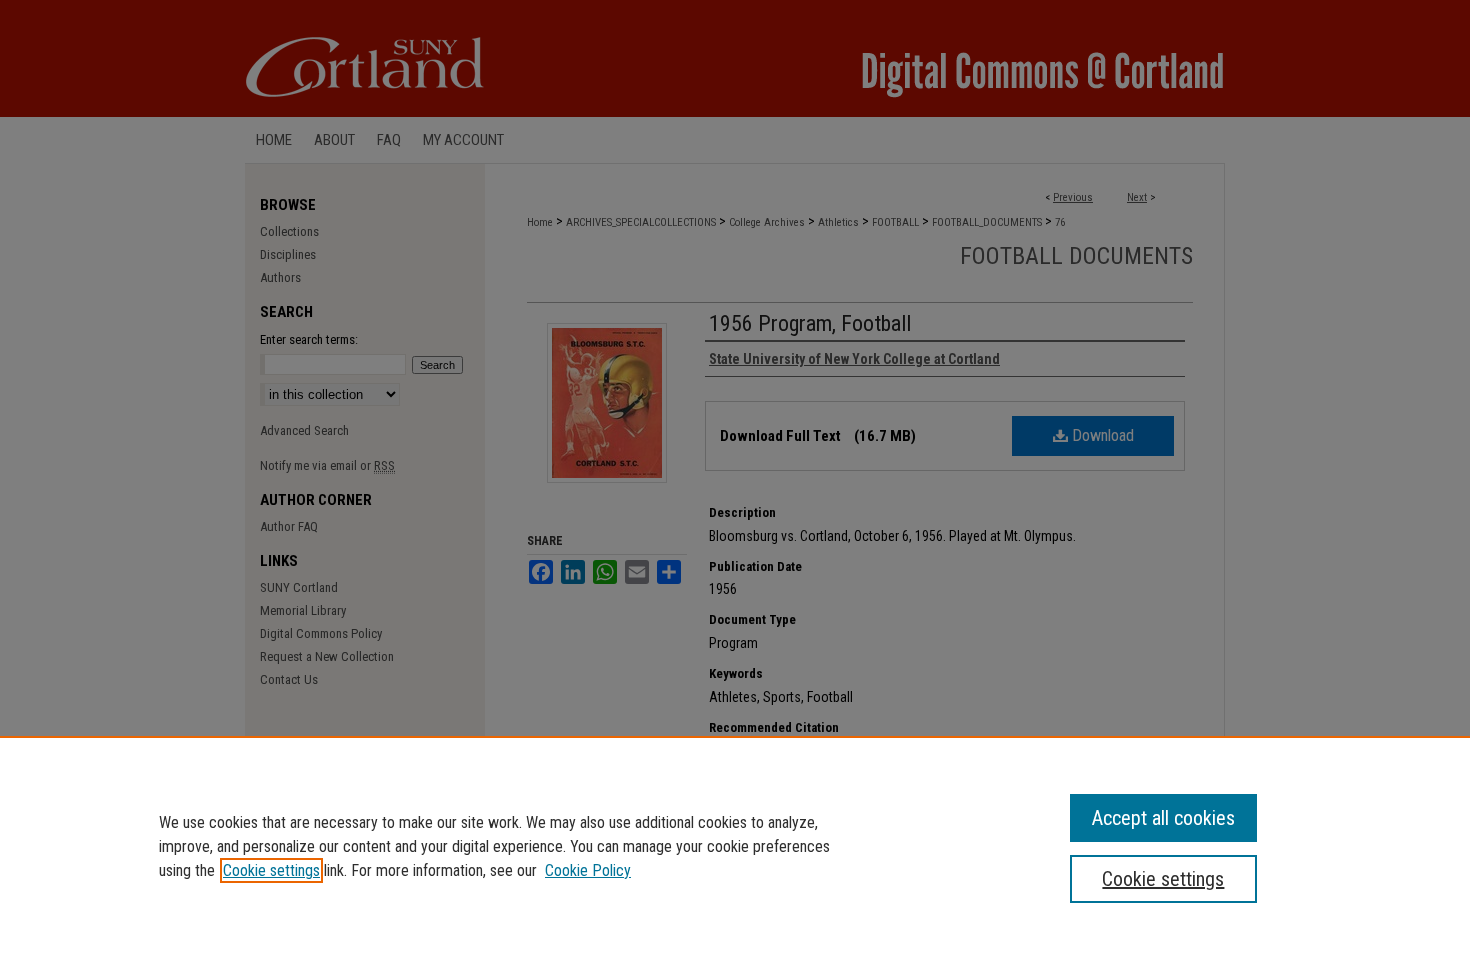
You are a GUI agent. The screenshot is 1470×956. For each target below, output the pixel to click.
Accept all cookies (1163, 818)
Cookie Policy (588, 870)
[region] (735, 846)
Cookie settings (271, 870)
